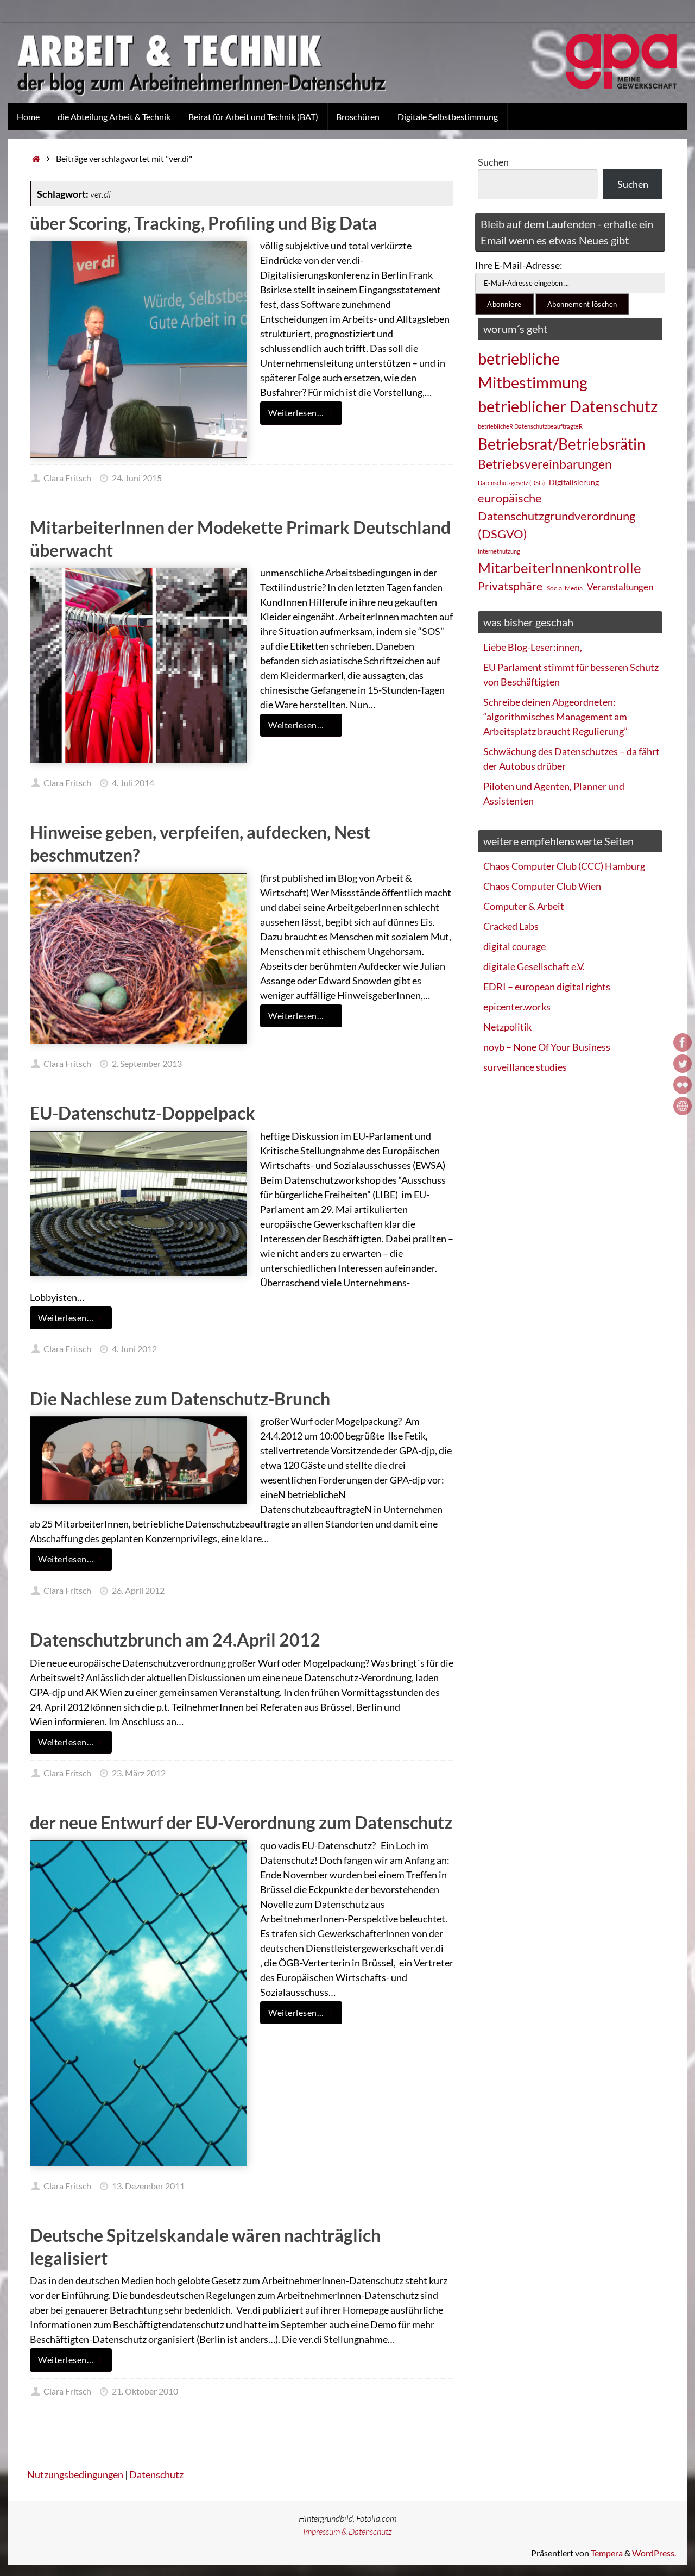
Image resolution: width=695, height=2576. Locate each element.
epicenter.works (517, 1007)
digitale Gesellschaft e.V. (534, 966)
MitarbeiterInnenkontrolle (560, 568)
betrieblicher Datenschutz (568, 406)
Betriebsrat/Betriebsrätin (562, 444)
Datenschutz (156, 2474)
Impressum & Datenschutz (347, 2531)
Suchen (493, 162)
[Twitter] (683, 1064)
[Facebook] (683, 1042)
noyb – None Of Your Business (547, 1047)
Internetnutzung (499, 551)
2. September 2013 (147, 1063)
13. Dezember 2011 (148, 2186)
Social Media (565, 588)
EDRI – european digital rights (547, 987)
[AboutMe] (683, 1106)
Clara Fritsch (67, 478)
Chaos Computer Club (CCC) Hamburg (564, 866)
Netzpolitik (507, 1027)
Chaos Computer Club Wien (542, 886)
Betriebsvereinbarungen (545, 464)
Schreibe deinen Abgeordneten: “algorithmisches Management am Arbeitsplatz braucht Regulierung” (555, 717)
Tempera (607, 2553)
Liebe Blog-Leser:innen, (533, 647)
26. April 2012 (138, 1590)
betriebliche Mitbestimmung (533, 370)
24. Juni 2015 (137, 478)
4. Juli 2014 (133, 783)
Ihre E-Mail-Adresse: (519, 265)
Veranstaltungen (620, 587)
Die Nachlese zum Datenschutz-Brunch (180, 1399)
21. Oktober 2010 (145, 2391)
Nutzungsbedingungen (75, 2474)
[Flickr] (683, 1085)
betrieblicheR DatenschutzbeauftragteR (530, 426)
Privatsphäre (510, 586)
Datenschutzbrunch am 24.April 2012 (175, 1640)
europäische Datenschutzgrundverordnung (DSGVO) (557, 516)
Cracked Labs (511, 926)
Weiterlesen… (296, 413)
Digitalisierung (574, 482)
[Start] (36, 158)
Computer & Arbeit (524, 906)
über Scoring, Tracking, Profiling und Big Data (204, 223)
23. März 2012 (139, 1773)
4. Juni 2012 (134, 1349)
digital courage (514, 946)
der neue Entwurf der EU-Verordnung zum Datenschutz (241, 1822)
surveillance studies (525, 1067)
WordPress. (654, 2553)
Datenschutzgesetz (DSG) (511, 483)
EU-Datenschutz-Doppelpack (143, 1113)
